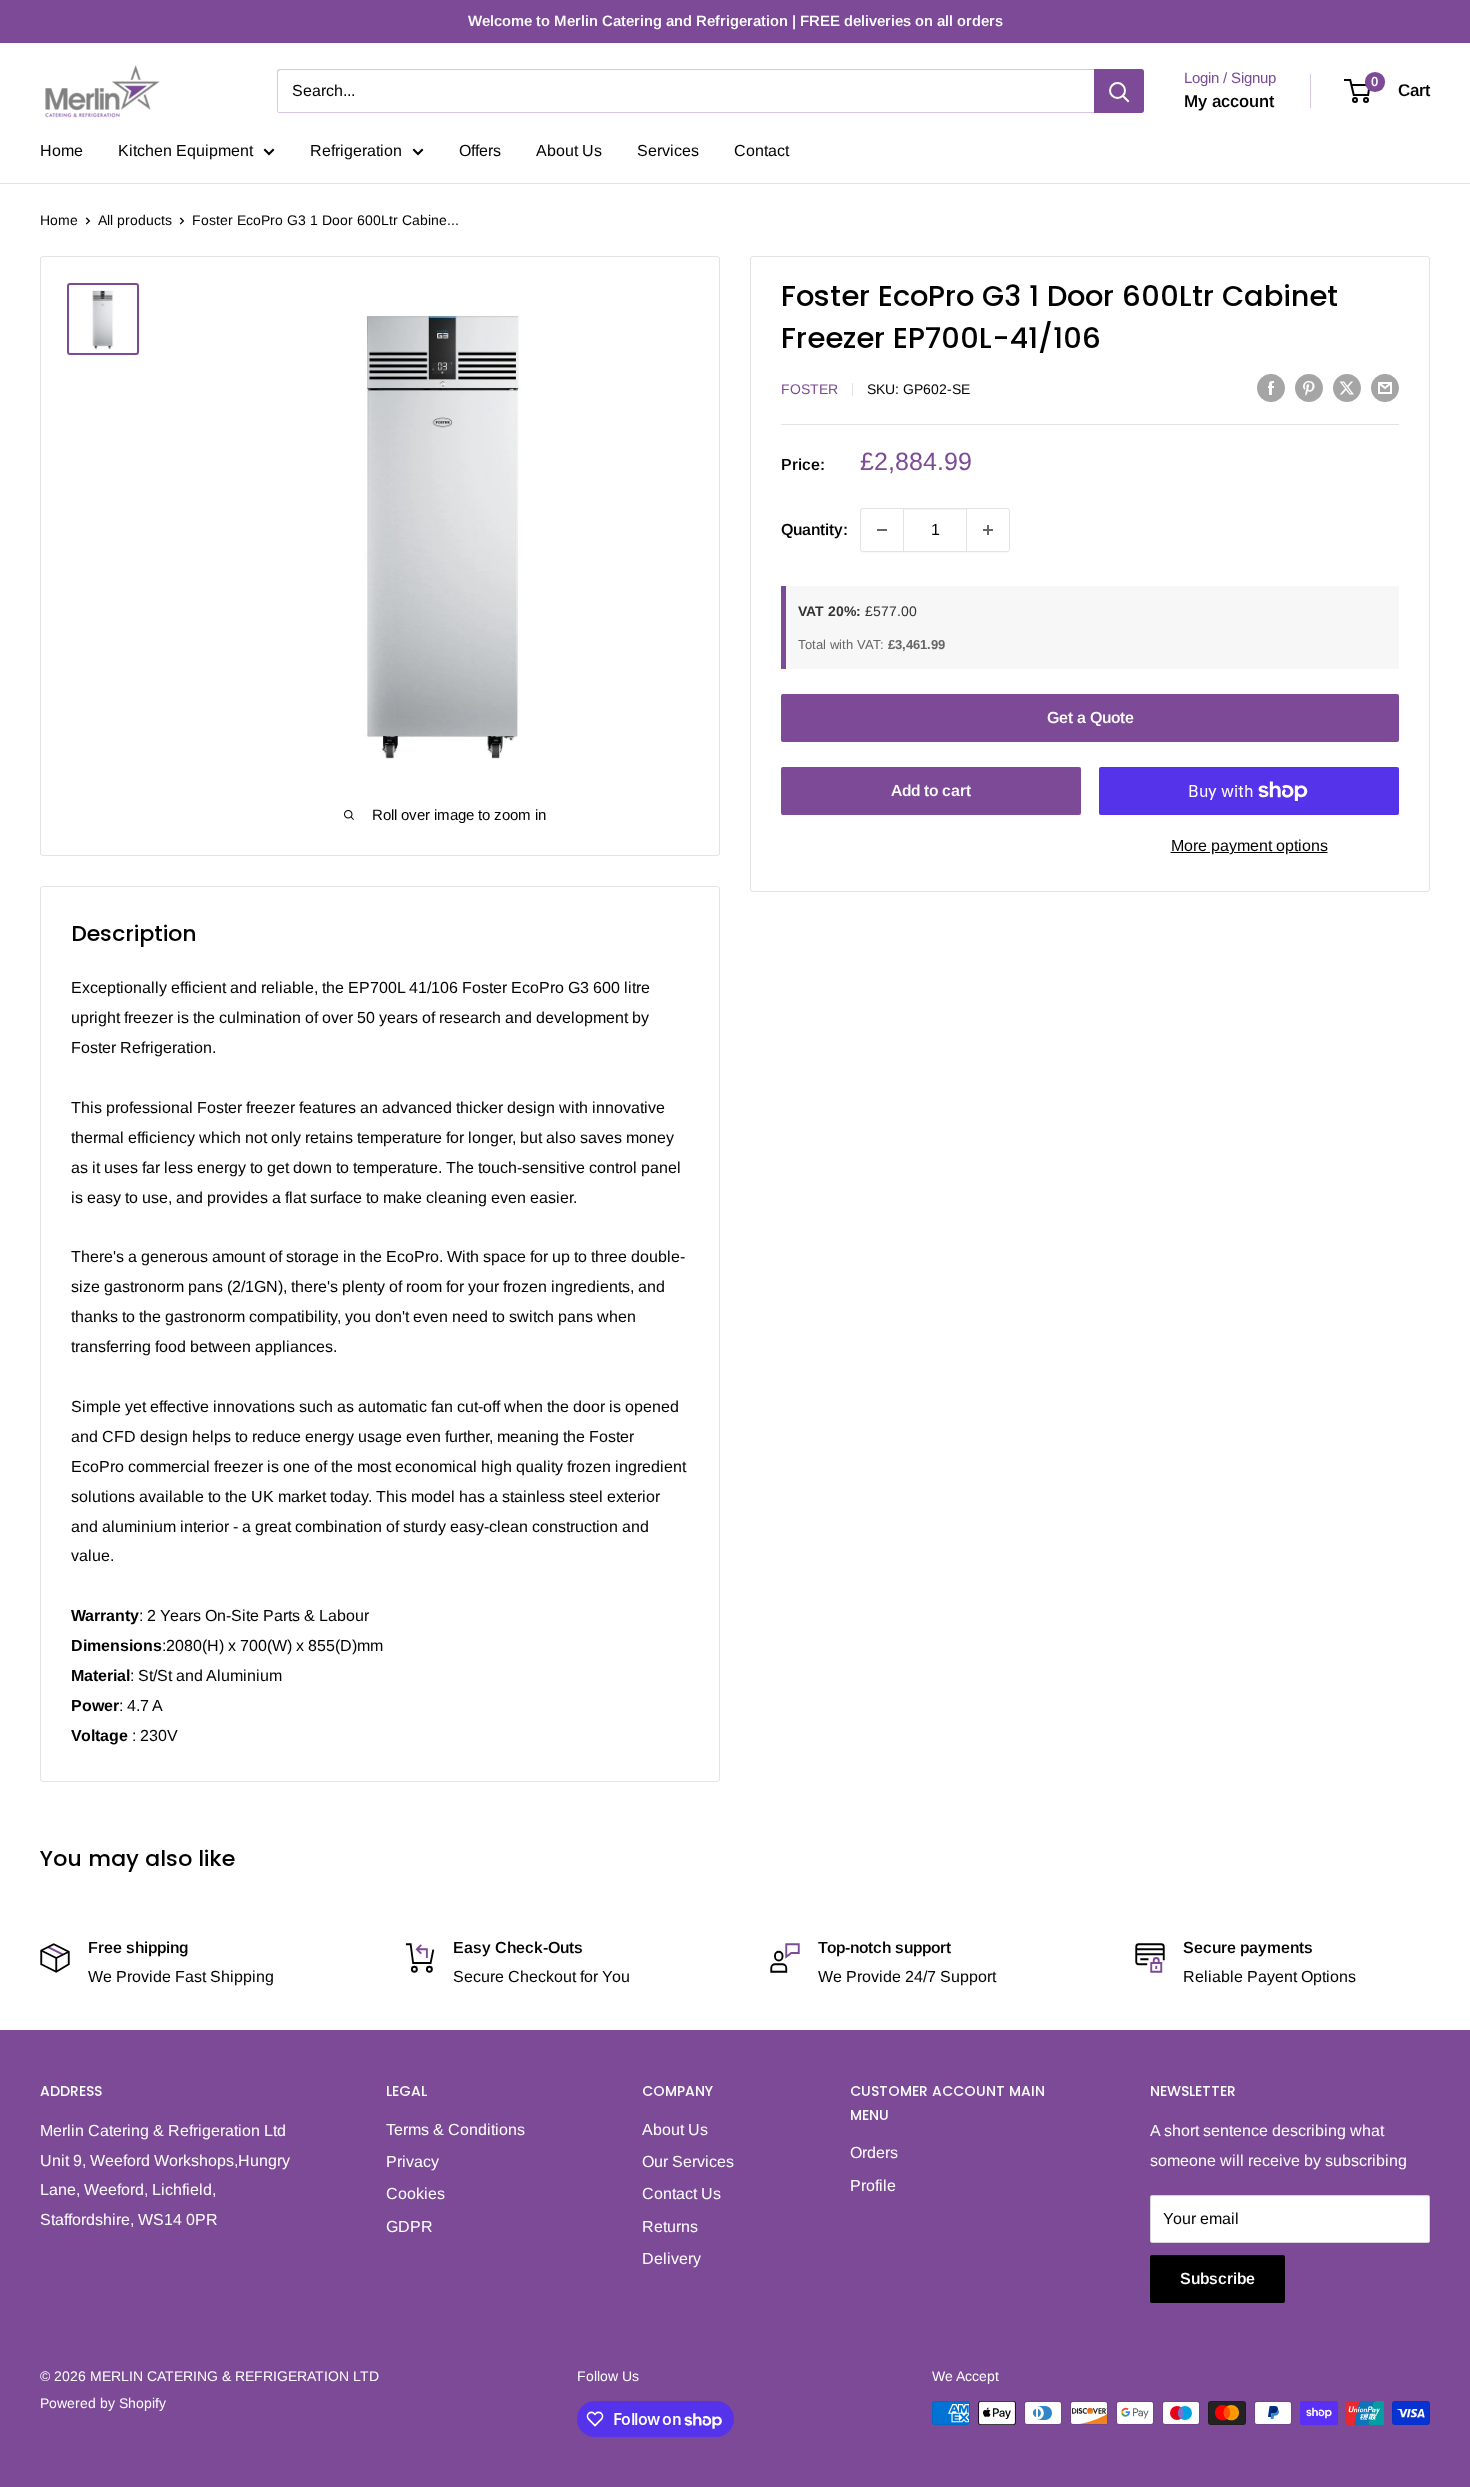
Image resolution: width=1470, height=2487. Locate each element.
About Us (569, 150)
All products (135, 220)
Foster (809, 389)
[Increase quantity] (988, 530)
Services (668, 150)
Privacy (412, 2161)
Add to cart (931, 790)
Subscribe (1217, 2278)
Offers (480, 150)
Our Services (688, 2161)
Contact (761, 150)
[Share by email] (1385, 387)
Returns (670, 2226)
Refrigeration (356, 150)
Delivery (671, 2258)
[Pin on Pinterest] (1309, 387)
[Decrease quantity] (882, 530)
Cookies (415, 2193)
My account (1229, 101)
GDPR (409, 2226)
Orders (874, 2152)
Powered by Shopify (103, 2403)
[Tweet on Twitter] (1347, 387)
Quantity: (814, 529)
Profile (873, 2185)
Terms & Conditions (455, 2129)
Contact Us (681, 2193)
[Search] (1119, 91)
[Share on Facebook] (1271, 387)
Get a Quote (1090, 717)
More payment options (1249, 845)
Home (61, 150)
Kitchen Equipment (185, 150)
